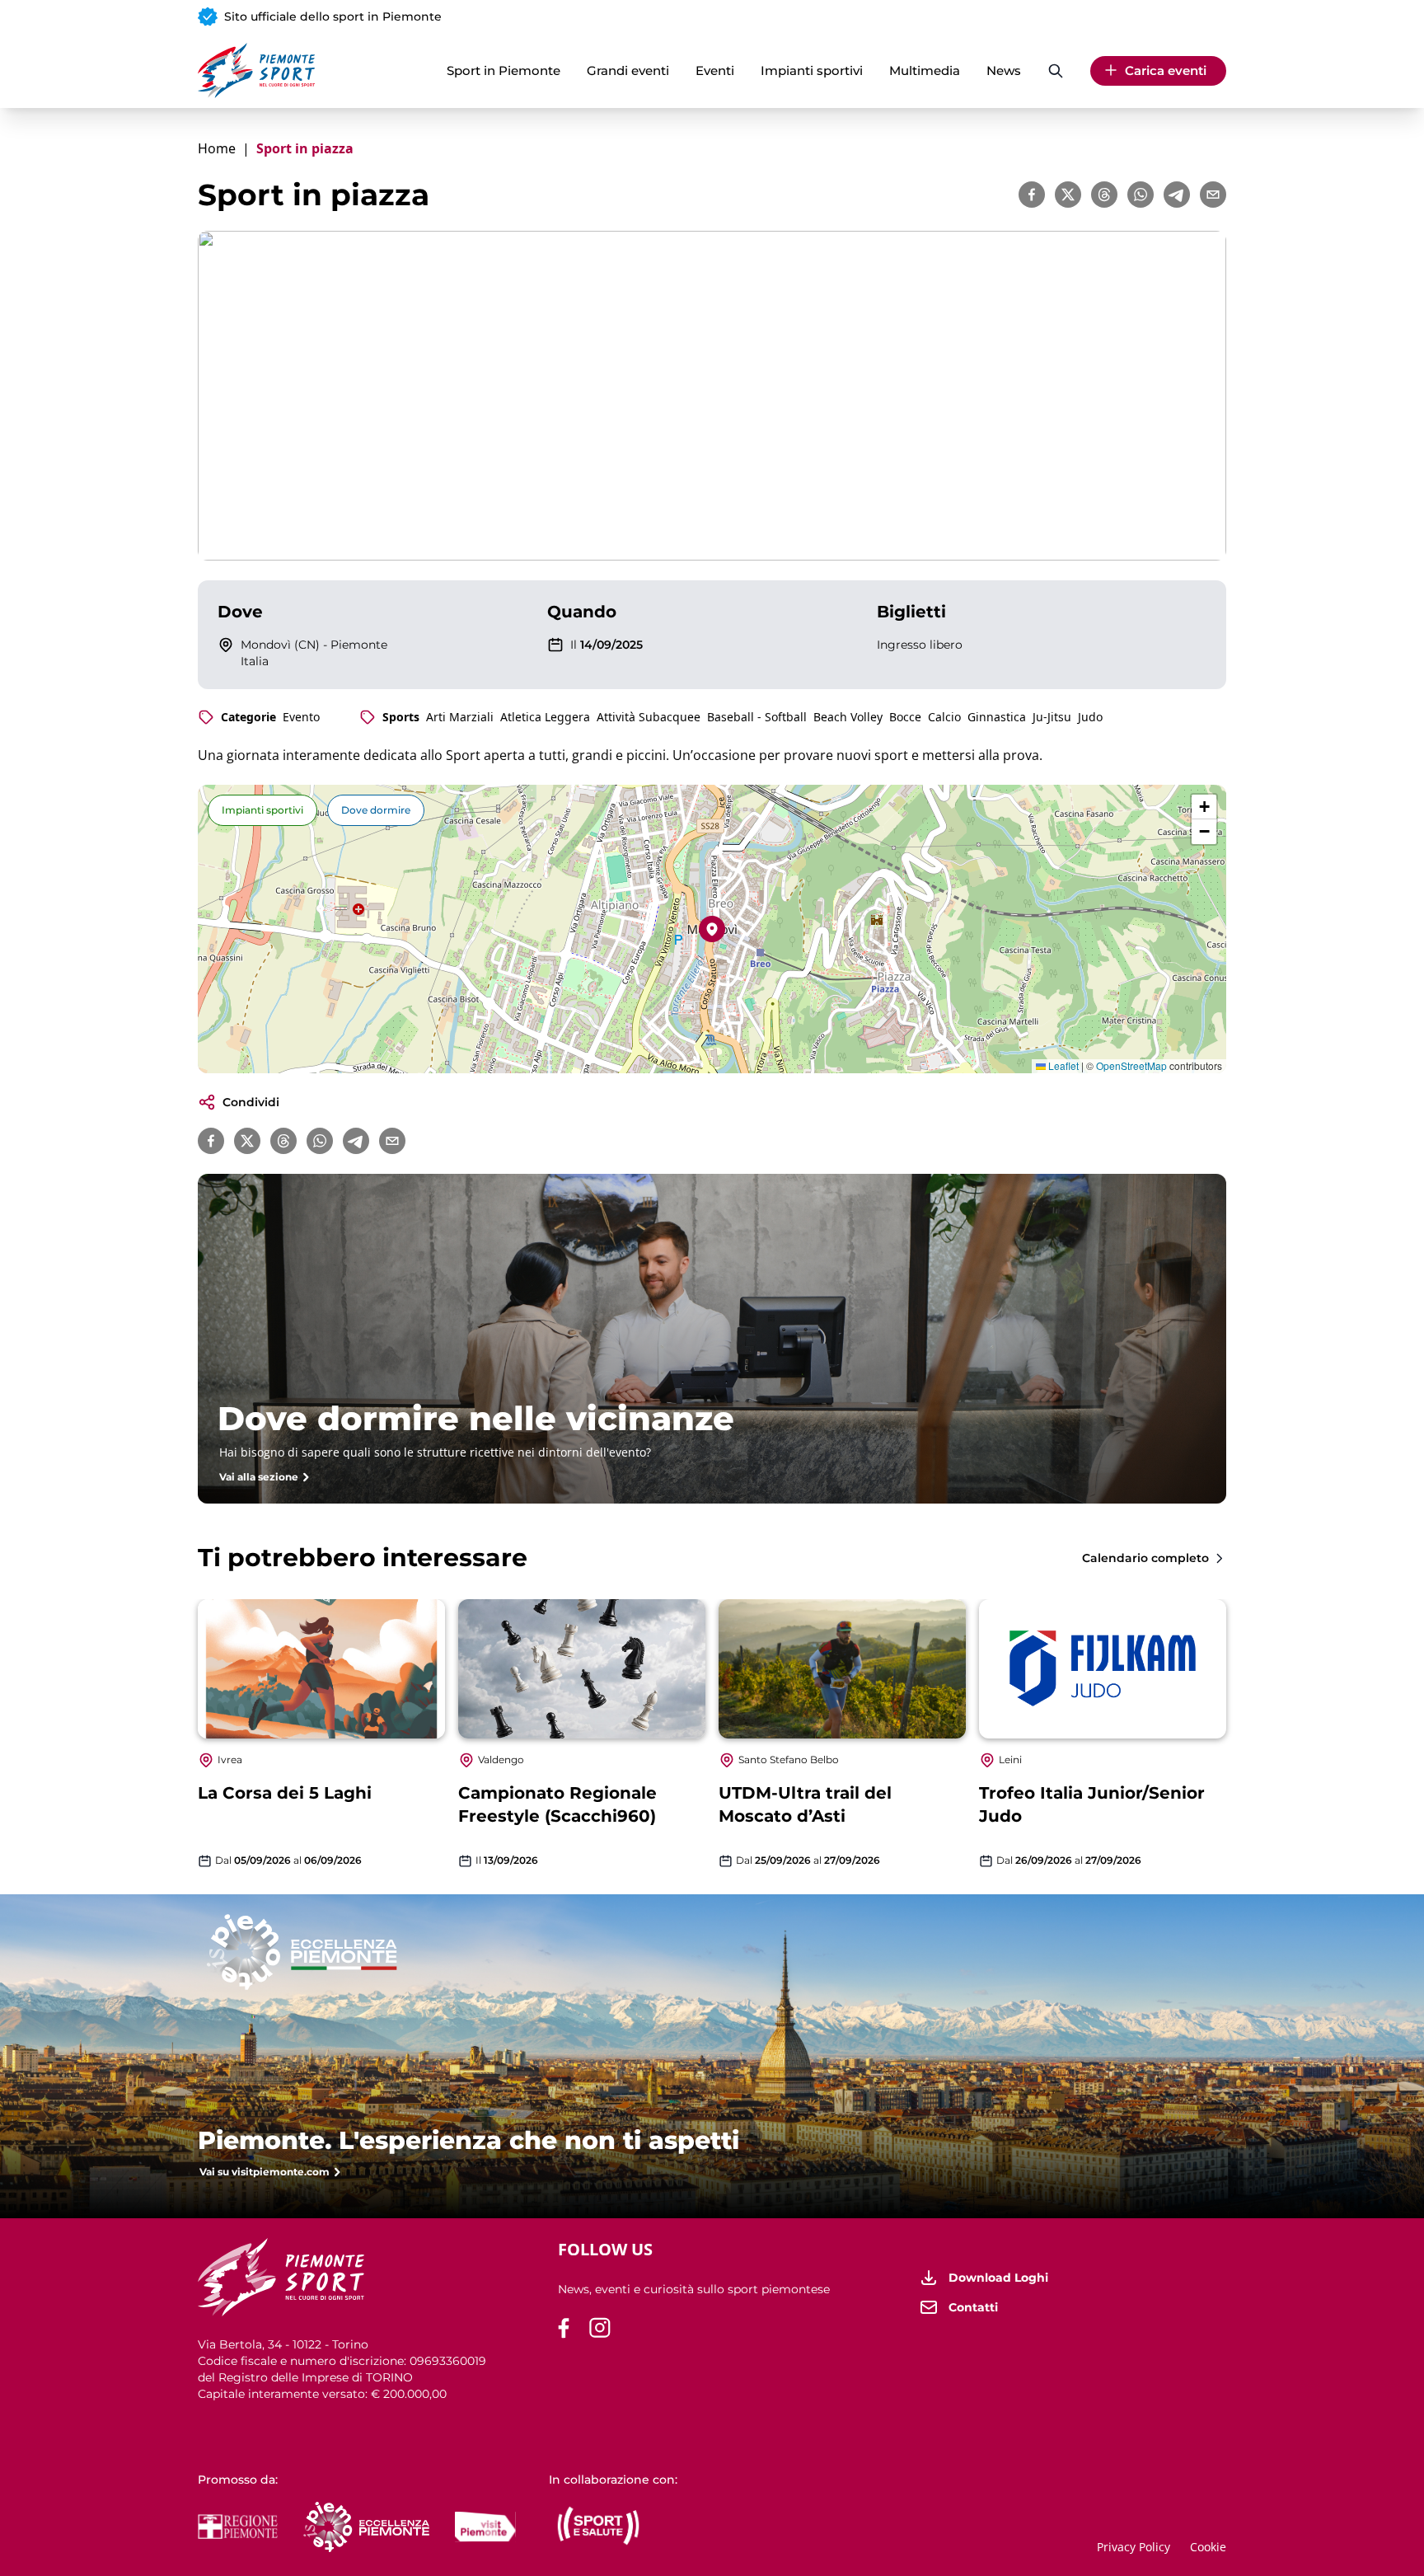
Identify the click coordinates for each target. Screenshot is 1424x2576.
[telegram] (1177, 195)
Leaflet (1062, 1065)
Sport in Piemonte (504, 70)
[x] (1068, 195)
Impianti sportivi (812, 70)
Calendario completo (1145, 1558)
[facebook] (1032, 195)
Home (217, 148)
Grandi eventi (628, 70)
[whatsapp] (1141, 195)
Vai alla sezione (259, 1477)
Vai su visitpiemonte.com (265, 2172)
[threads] (1104, 195)
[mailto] (1213, 195)
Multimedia (925, 70)
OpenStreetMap (1131, 1065)
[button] (712, 929)
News (1004, 70)
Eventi (715, 70)
